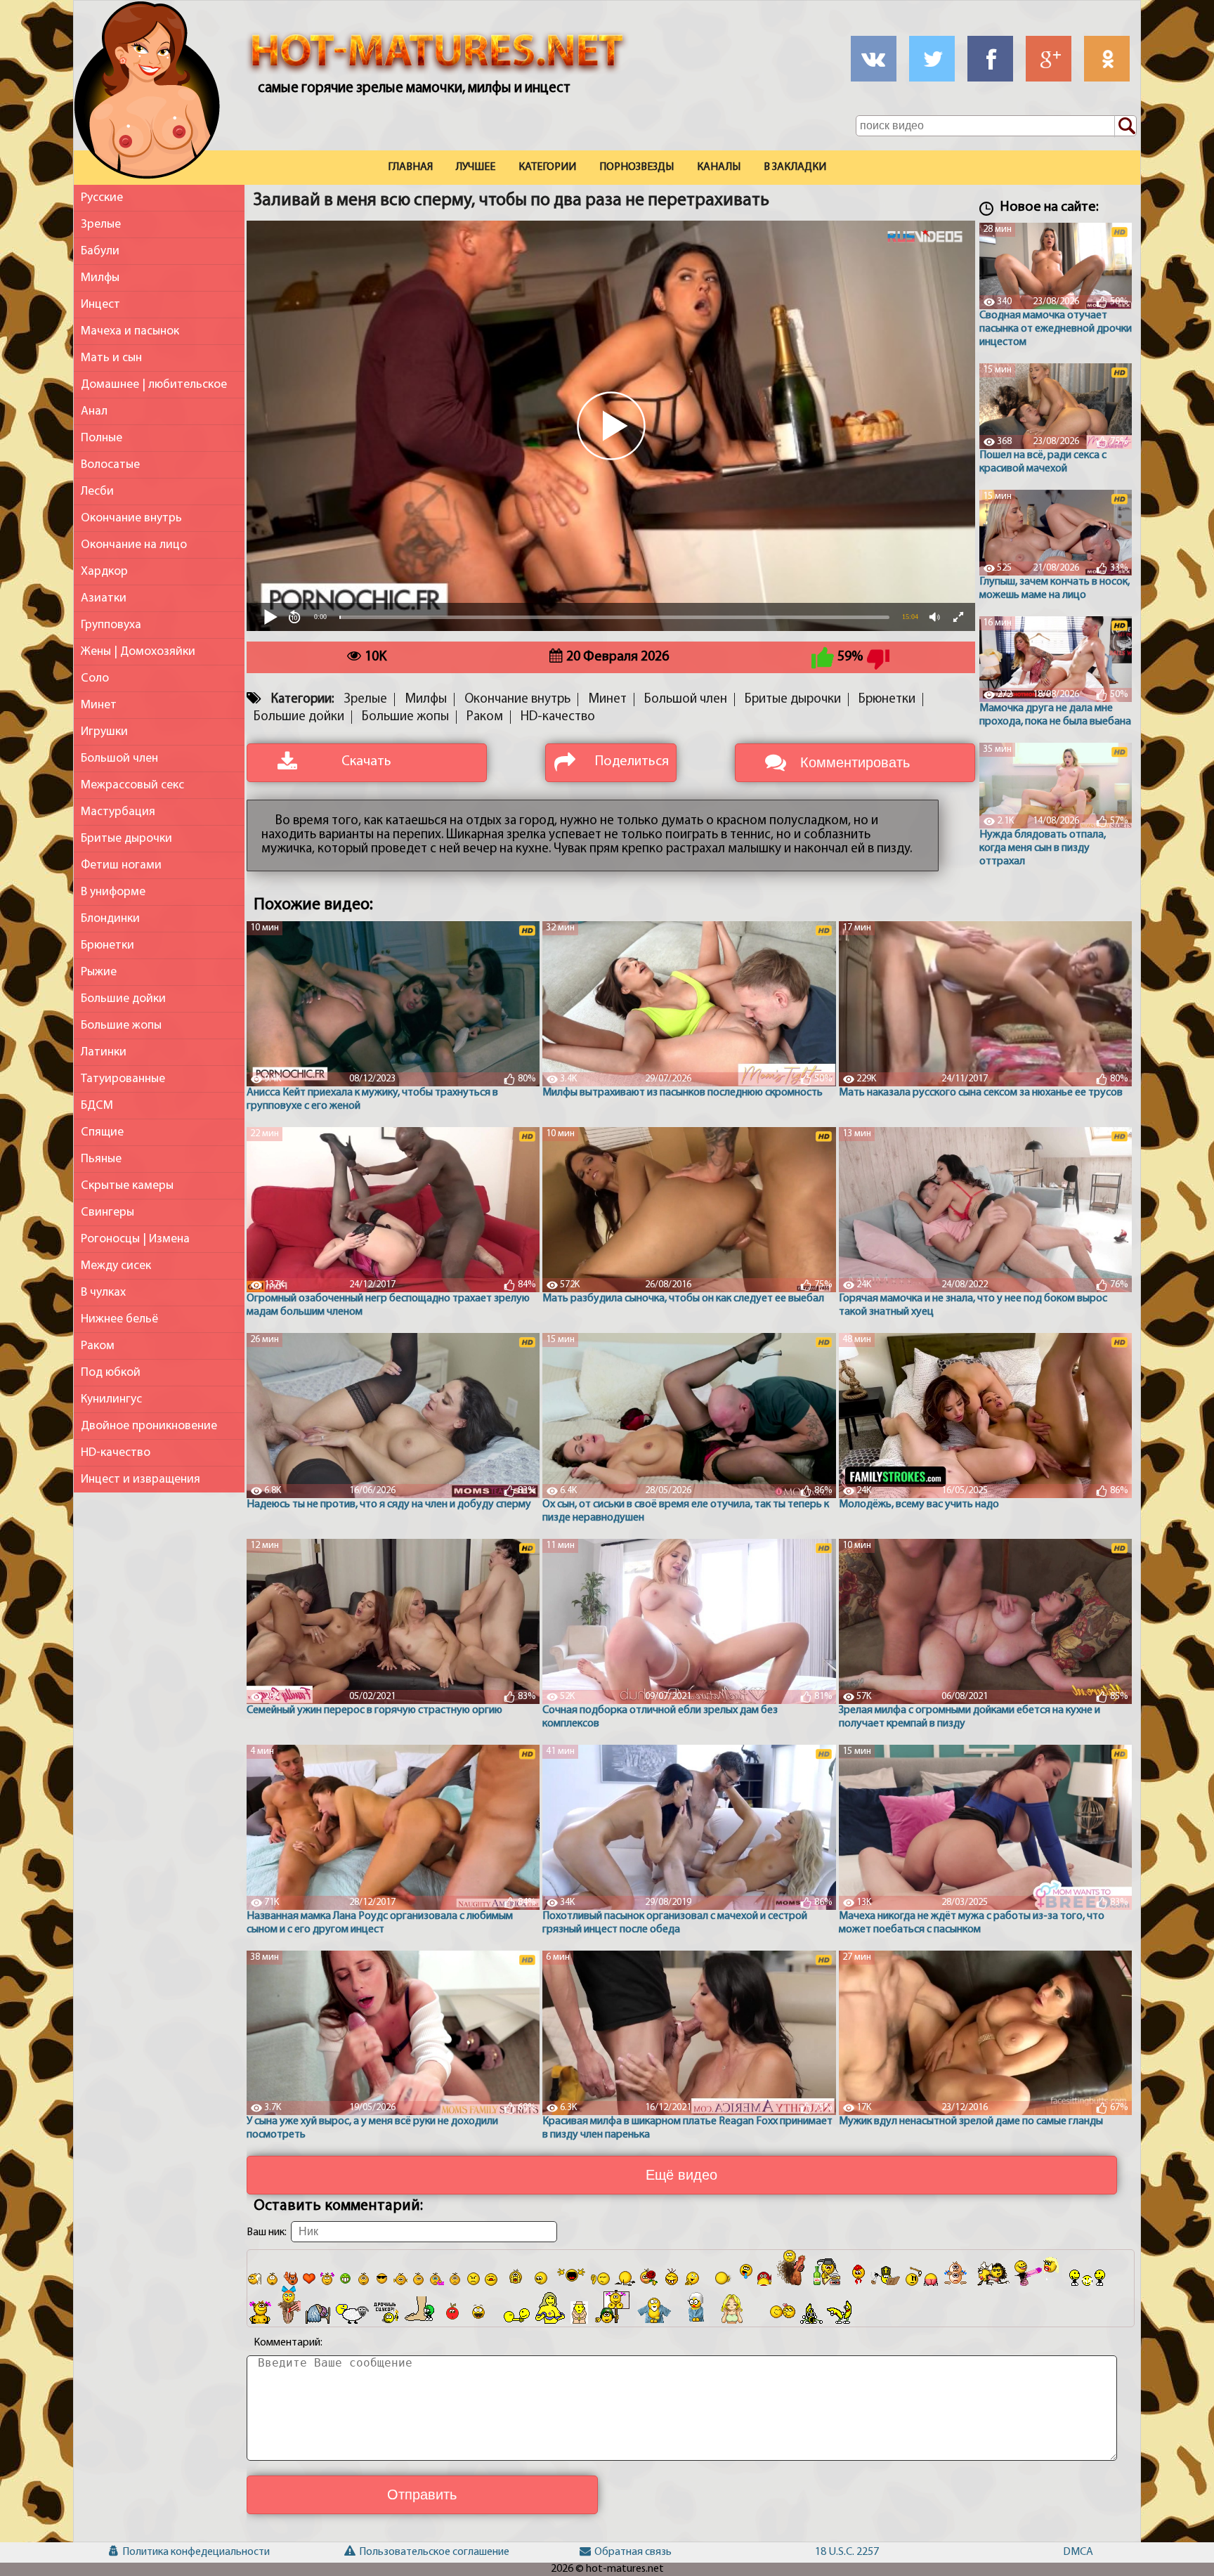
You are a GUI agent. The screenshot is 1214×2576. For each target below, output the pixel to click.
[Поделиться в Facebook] (990, 59)
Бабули (100, 251)
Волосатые (110, 465)
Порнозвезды (637, 167)
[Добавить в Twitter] (932, 59)
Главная (410, 167)
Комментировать (855, 762)
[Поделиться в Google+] (1049, 59)
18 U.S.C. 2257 (842, 2552)
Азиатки (104, 598)
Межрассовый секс (132, 785)
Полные (102, 438)
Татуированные (123, 1079)
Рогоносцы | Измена (135, 1239)
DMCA (1078, 2552)
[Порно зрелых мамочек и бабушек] (147, 93)
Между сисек (116, 1266)
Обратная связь (614, 2552)
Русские (102, 198)
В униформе (113, 892)
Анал (94, 411)
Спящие (102, 1132)
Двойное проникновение (149, 1426)
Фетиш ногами (121, 865)
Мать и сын (111, 358)
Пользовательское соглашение (379, 2552)
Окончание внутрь (131, 518)
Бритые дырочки (126, 839)
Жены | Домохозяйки (138, 652)
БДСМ (97, 1106)
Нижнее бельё (119, 1319)
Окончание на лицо (134, 545)
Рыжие (99, 972)
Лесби (97, 492)
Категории (547, 167)
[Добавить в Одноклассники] (1107, 59)
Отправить (422, 2494)
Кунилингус (111, 1399)
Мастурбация (118, 812)
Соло (95, 678)
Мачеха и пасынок (130, 331)
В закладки (795, 167)
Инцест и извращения (141, 1479)
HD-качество (116, 1453)
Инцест (100, 305)
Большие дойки (123, 999)
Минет (99, 705)
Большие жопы (121, 1026)
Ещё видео (681, 2175)
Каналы (719, 167)
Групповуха (111, 625)
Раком (98, 1346)
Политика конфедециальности (143, 2552)
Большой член (119, 759)
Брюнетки (107, 945)
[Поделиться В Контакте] (874, 59)
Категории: (302, 700)
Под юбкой (111, 1373)
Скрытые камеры (127, 1186)
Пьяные (101, 1159)
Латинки (104, 1052)
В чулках (103, 1293)
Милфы (100, 278)
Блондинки (110, 919)
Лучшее (476, 167)
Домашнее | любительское (154, 385)
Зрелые (101, 225)
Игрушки (104, 732)
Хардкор (104, 572)
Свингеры (107, 1212)
